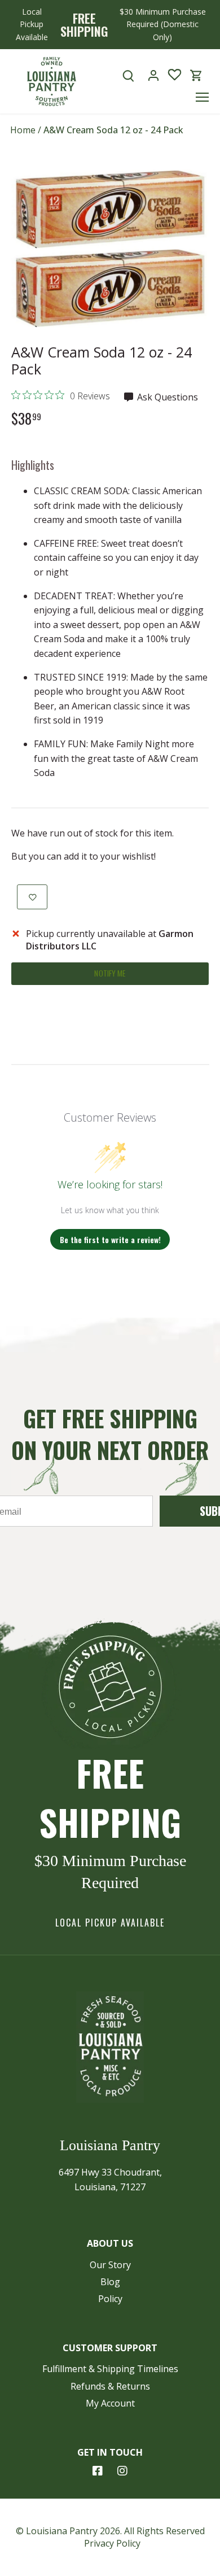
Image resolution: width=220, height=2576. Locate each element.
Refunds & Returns (110, 2386)
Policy (110, 2299)
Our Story (110, 2265)
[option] (110, 249)
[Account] (153, 75)
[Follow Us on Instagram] (122, 2471)
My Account (110, 2403)
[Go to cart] (196, 75)
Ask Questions (166, 397)
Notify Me (110, 973)
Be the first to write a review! (110, 1239)
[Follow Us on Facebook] (98, 2471)
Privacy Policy (112, 2543)
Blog (110, 2282)
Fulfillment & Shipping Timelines (110, 2369)
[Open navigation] (202, 97)
